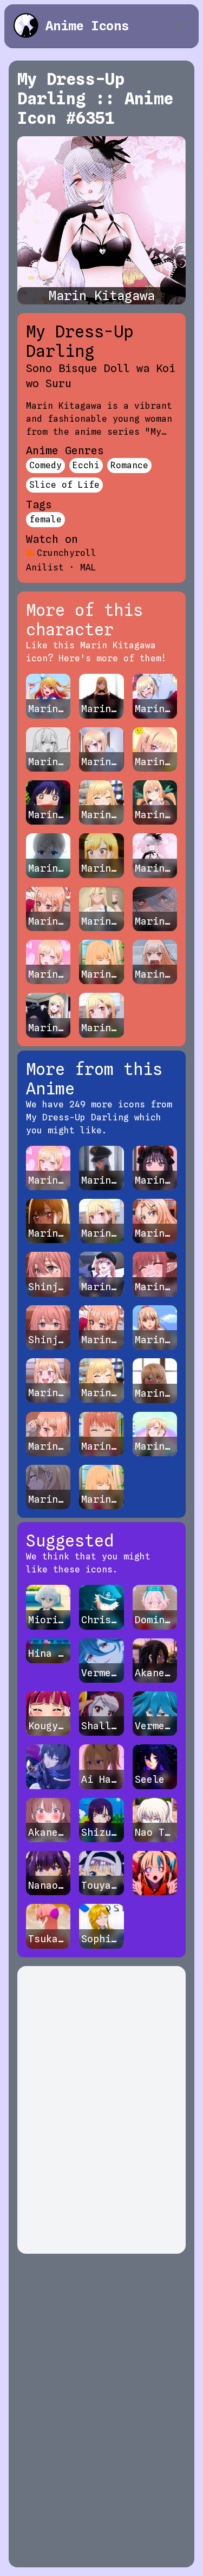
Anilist (45, 567)
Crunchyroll (67, 553)
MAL (88, 567)
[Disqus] (101, 2110)
